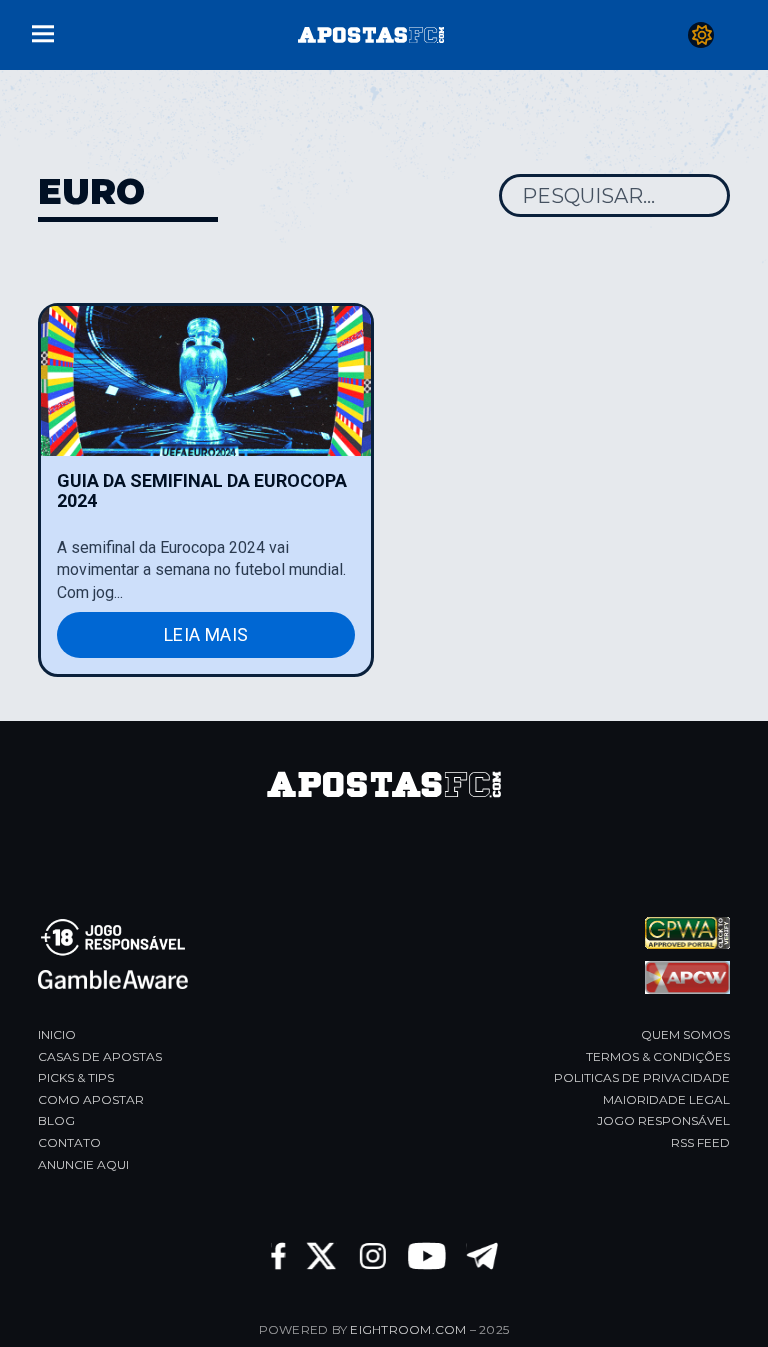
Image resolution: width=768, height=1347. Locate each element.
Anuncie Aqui (83, 1164)
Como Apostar (91, 1099)
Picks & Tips (76, 1077)
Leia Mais (206, 634)
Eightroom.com (408, 1329)
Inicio (57, 1034)
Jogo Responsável (663, 1120)
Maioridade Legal (666, 1099)
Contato (69, 1142)
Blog (56, 1120)
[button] (43, 31)
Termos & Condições (658, 1056)
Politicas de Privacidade (642, 1077)
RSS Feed (700, 1142)
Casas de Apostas (100, 1056)
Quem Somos (685, 1034)
